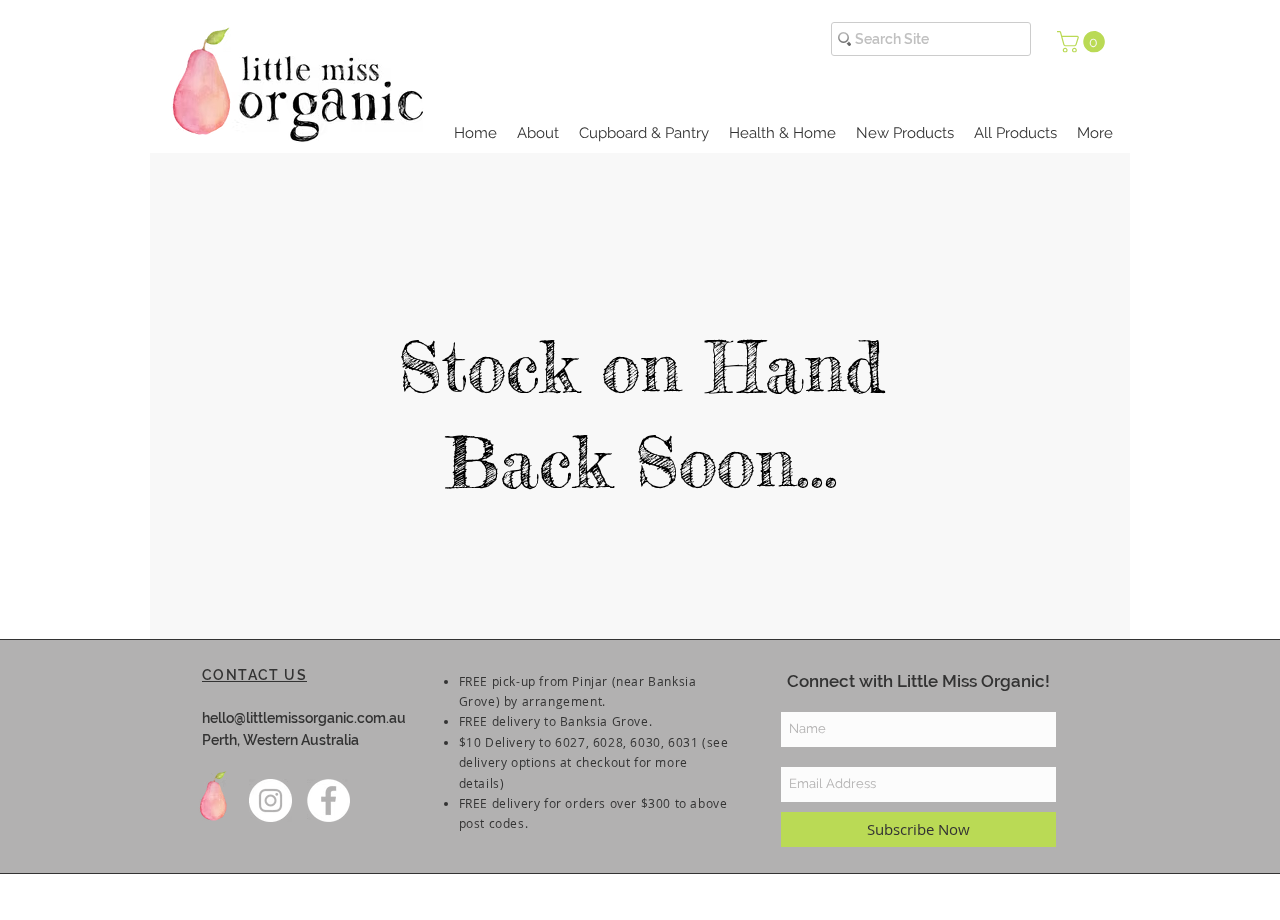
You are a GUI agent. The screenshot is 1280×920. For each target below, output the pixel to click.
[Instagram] (270, 800)
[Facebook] (328, 800)
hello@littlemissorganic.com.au (304, 718)
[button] (1083, 42)
